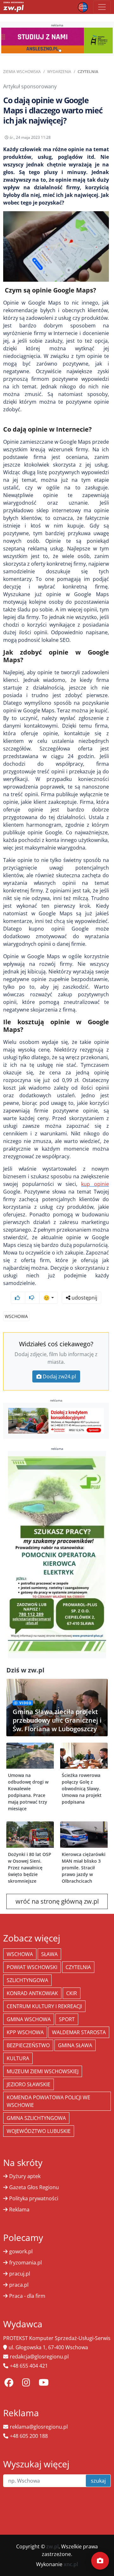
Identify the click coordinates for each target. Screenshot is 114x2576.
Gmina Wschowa (29, 2019)
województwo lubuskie (39, 2131)
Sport (67, 2019)
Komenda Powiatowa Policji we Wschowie (48, 2101)
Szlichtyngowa (27, 1980)
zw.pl (52, 2546)
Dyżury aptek (25, 2176)
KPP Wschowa (25, 2032)
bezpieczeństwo (28, 2045)
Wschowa (16, 1316)
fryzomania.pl (25, 2263)
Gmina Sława (75, 2045)
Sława (49, 1954)
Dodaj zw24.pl (59, 1376)
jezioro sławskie (28, 2084)
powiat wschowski (32, 1967)
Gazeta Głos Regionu (34, 2187)
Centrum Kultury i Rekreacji (44, 2006)
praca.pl (19, 2285)
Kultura (18, 2058)
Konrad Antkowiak (32, 1993)
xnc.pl (71, 2564)
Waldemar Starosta (79, 2032)
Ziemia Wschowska (22, 72)
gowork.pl (21, 2251)
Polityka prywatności (34, 2198)
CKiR (72, 1993)
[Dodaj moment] (100, 2561)
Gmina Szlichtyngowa (36, 2118)
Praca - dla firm (27, 2296)
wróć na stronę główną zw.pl (57, 1901)
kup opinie (95, 1184)
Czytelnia (88, 72)
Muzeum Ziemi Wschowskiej (43, 2071)
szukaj (98, 2481)
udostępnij (84, 1298)
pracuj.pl (20, 2274)
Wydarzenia (59, 72)
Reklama (19, 2209)
